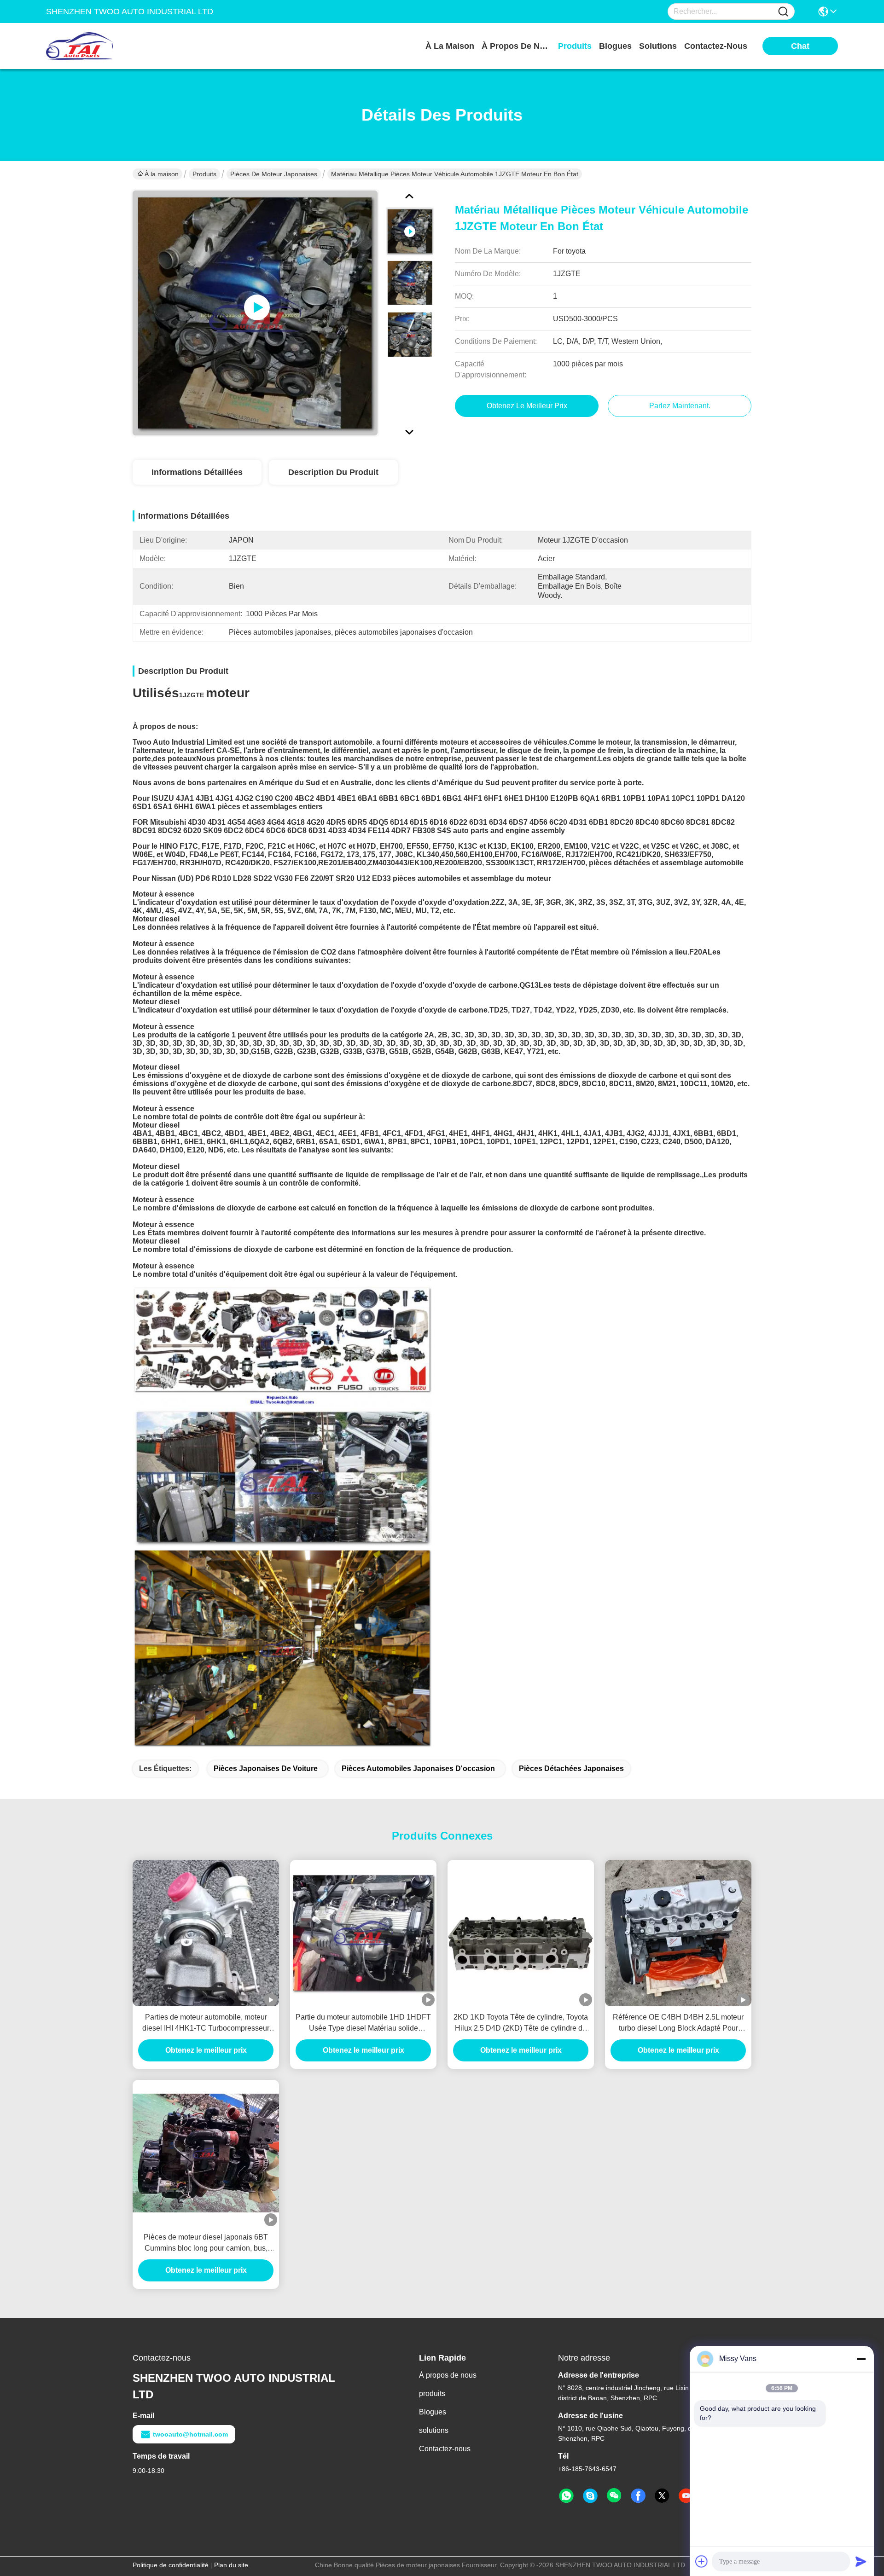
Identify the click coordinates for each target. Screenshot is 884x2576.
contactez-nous (716, 46)
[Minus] (861, 2359)
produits (575, 46)
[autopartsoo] (590, 2496)
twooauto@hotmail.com (190, 2434)
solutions (658, 46)
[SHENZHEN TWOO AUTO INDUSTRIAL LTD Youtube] (686, 2496)
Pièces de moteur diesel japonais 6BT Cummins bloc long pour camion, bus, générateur (206, 2243)
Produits (204, 174)
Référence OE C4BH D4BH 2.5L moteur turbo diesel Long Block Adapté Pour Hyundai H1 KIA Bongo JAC (678, 2023)
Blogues (433, 2412)
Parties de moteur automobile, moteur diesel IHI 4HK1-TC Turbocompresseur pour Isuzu (206, 2023)
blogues (615, 46)
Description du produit (333, 472)
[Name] (783, 12)
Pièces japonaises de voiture (266, 1768)
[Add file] (702, 2561)
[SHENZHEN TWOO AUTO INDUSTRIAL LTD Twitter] (662, 2496)
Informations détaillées (197, 472)
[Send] (861, 2561)
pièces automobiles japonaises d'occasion (418, 1768)
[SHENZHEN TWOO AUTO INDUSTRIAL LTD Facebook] (638, 2496)
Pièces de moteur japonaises (274, 174)
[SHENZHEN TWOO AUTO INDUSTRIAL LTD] (97, 46)
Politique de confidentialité (171, 2565)
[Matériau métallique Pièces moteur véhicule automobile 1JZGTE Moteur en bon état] (255, 313)
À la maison (450, 46)
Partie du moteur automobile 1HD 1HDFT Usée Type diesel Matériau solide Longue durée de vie (363, 2023)
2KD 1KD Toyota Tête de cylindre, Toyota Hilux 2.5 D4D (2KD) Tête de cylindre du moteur (521, 2023)
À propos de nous (516, 46)
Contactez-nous (445, 2449)
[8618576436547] (566, 2496)
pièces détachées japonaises (571, 1768)
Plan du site (231, 2565)
